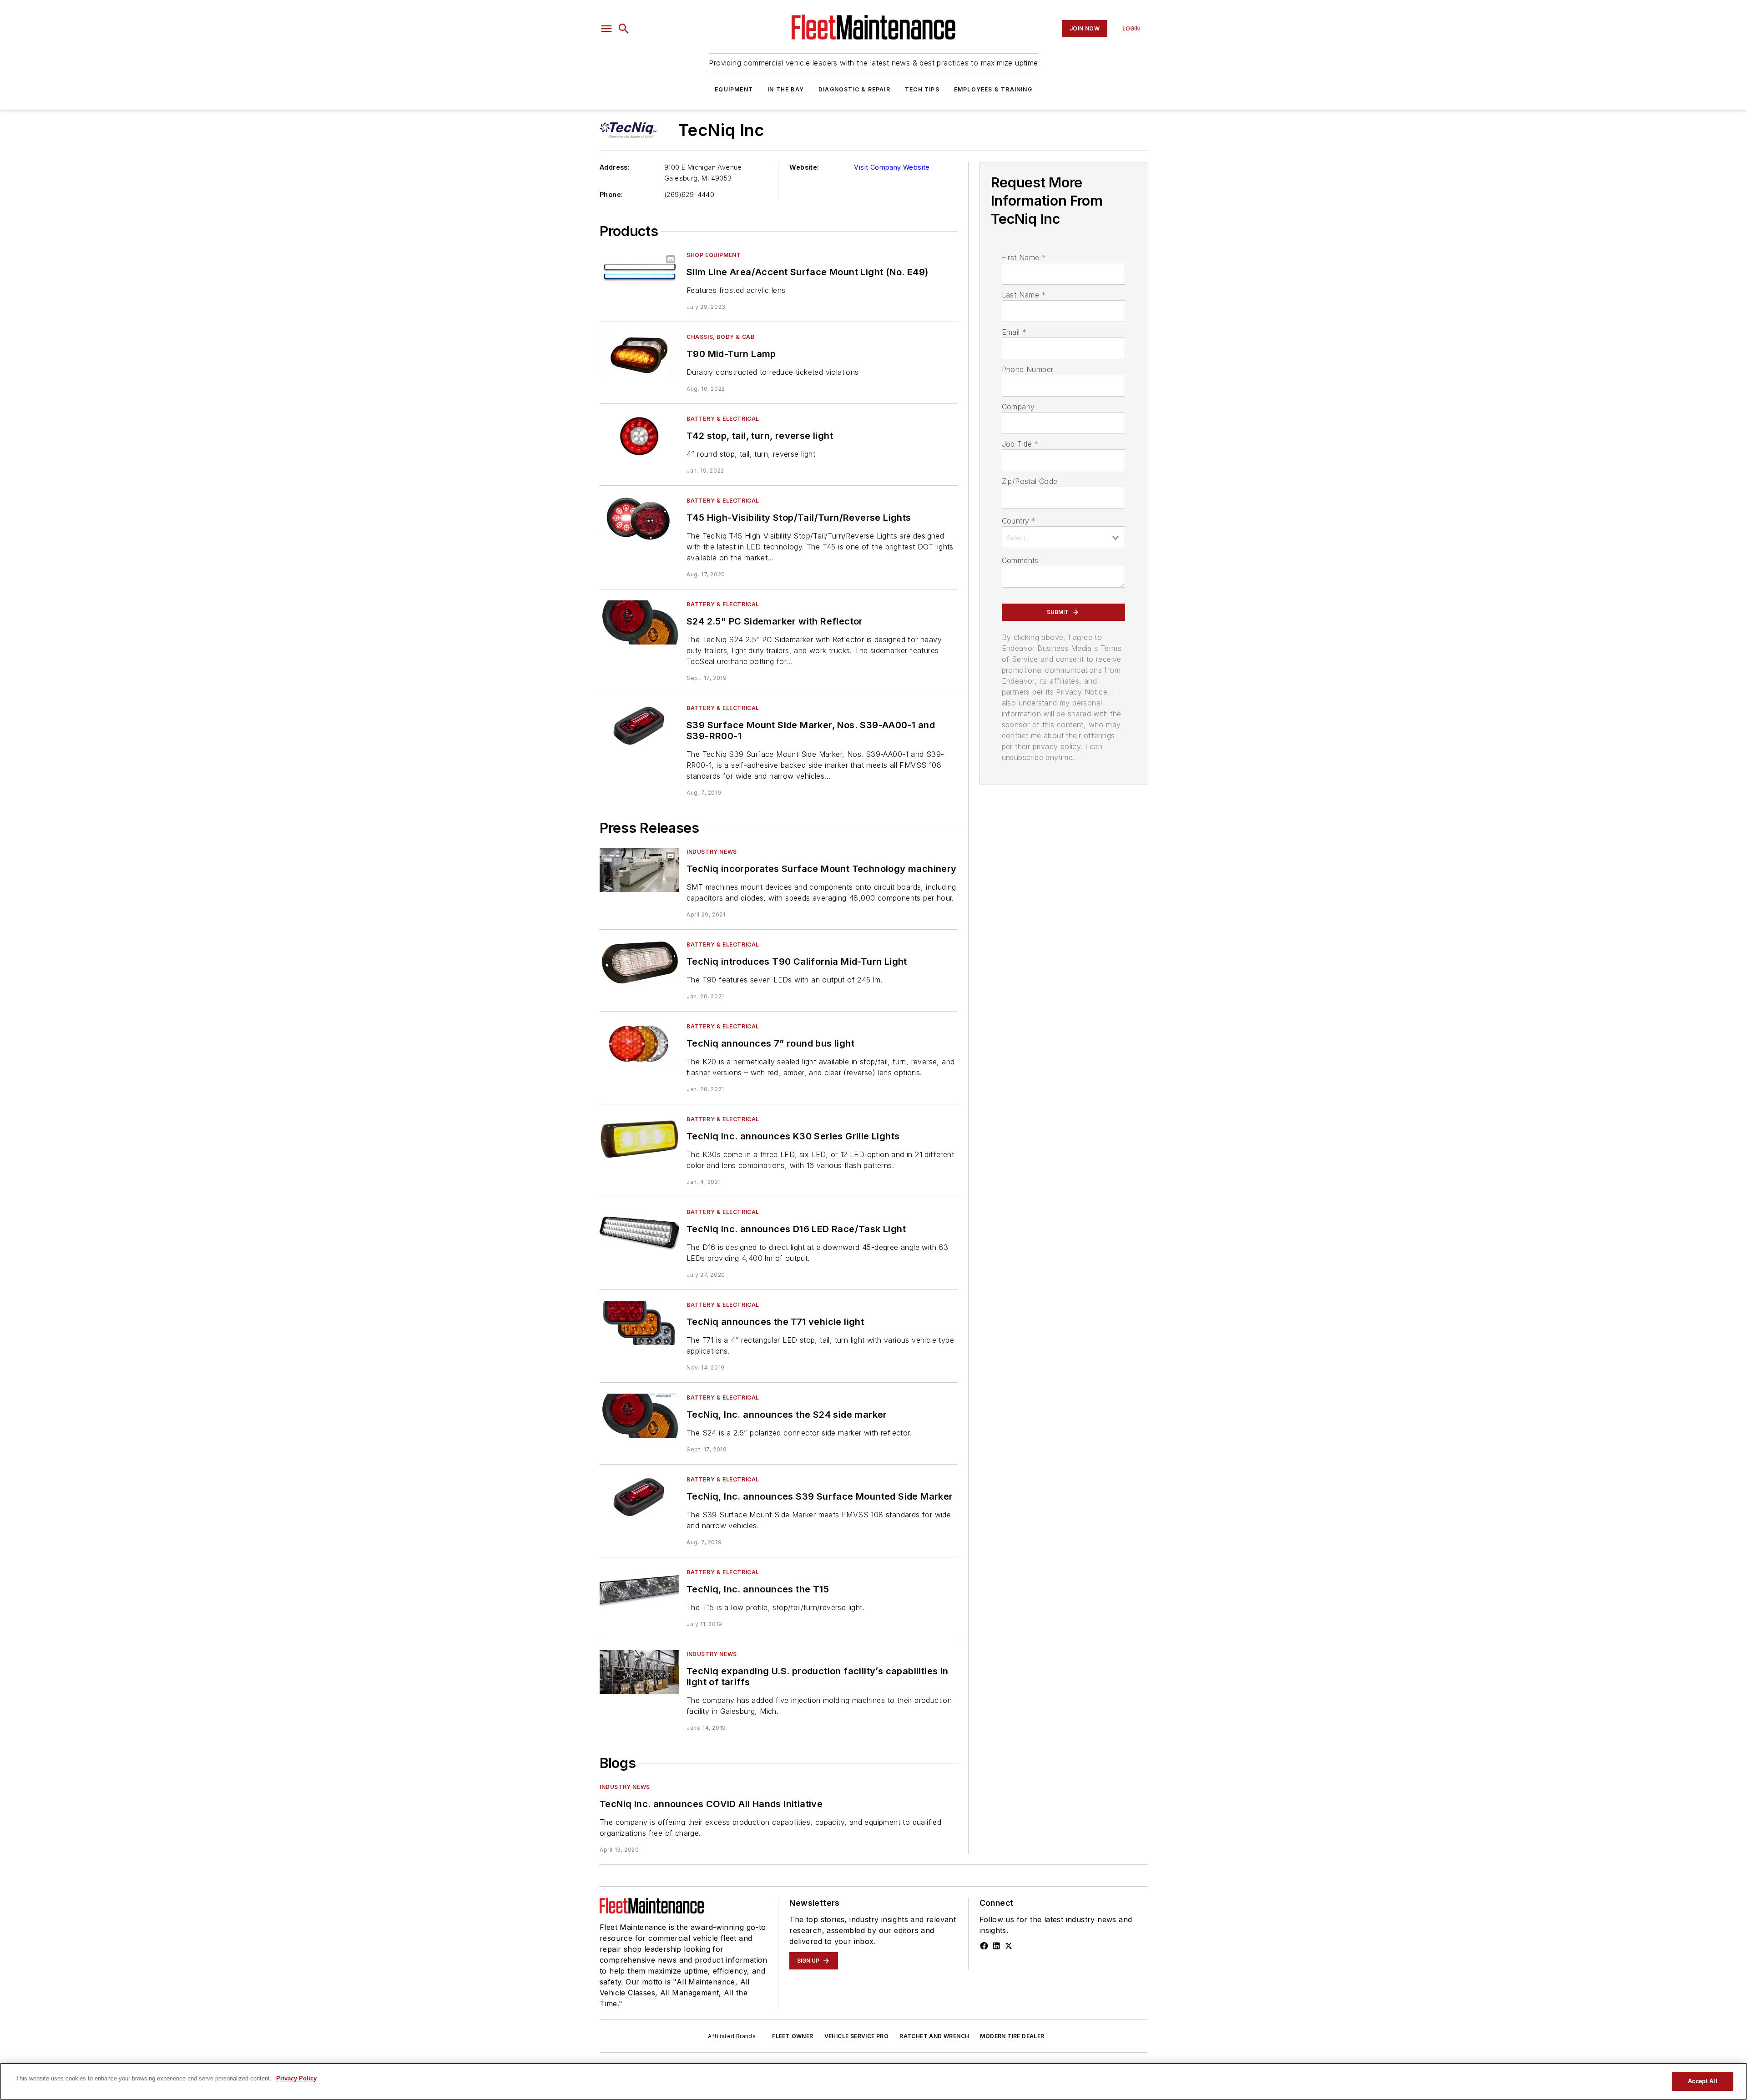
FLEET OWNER (793, 2036)
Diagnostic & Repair (854, 89)
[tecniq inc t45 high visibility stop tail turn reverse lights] (639, 519)
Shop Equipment (714, 255)
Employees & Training (993, 89)
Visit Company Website (892, 167)
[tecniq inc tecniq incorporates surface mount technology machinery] (639, 870)
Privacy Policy (296, 2078)
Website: (804, 167)
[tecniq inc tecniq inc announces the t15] (639, 1590)
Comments (1020, 560)
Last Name (1024, 295)
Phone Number (1028, 369)
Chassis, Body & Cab (720, 337)
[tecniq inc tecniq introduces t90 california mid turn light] (639, 963)
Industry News (712, 852)
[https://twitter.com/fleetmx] (1009, 1946)
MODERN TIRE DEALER (1012, 2036)
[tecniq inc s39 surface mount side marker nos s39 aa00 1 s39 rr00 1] (639, 726)
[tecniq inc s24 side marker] (639, 622)
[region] (873, 2081)
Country (1019, 521)
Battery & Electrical (723, 419)
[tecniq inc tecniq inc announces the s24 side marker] (639, 1416)
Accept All (1702, 2081)
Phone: (611, 194)
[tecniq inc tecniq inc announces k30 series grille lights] (639, 1137)
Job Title (1020, 444)
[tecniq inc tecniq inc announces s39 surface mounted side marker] (639, 1498)
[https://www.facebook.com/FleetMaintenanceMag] (984, 1946)
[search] (624, 29)
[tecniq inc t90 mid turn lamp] (639, 355)
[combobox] (1063, 537)
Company (1018, 407)
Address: (615, 167)
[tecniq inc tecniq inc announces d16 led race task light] (639, 1230)
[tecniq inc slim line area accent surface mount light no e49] (639, 273)
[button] (606, 29)
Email (1014, 332)
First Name (1024, 257)
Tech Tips (922, 89)
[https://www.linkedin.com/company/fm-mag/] (996, 1946)
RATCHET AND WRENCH (934, 2036)
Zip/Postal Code (1030, 481)
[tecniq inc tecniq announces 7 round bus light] (639, 1045)
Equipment (734, 89)
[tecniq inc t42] (639, 437)
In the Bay (786, 89)
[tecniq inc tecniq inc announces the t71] (639, 1323)
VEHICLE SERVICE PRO (857, 2036)
